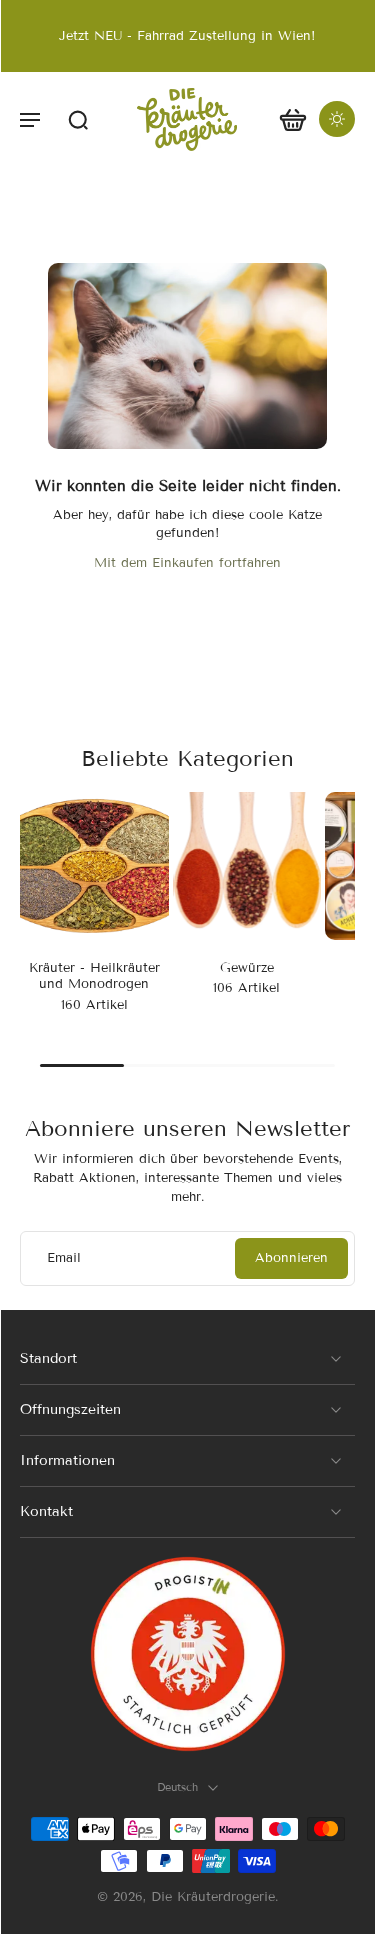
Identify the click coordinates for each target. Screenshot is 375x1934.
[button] (30, 119)
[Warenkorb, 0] (293, 119)
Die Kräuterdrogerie (213, 1897)
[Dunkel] (337, 119)
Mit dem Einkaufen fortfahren (187, 563)
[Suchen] (78, 119)
